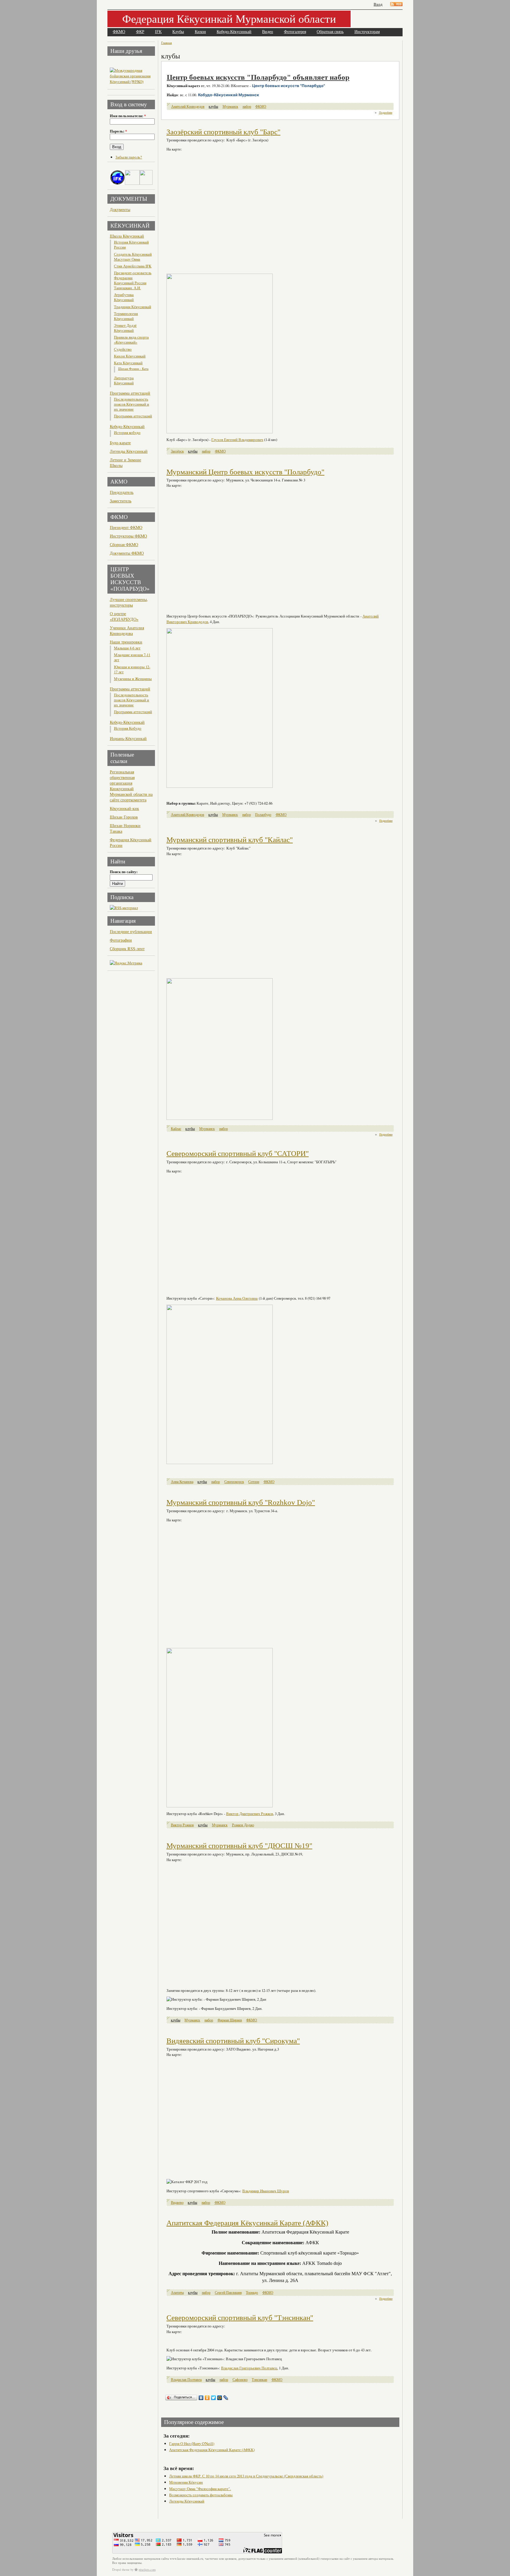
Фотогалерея (295, 32)
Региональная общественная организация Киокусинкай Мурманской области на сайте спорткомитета (131, 786)
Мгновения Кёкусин (186, 2482)
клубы (213, 106)
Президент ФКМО (126, 527)
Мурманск (230, 106)
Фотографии (121, 940)
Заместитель (121, 501)
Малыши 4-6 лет (127, 648)
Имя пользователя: (128, 116)
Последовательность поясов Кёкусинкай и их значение (131, 404)
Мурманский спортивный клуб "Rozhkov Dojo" (241, 1502)
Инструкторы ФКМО (128, 536)
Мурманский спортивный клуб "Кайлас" (230, 840)
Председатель (122, 492)
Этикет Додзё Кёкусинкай (125, 328)
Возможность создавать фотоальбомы (201, 2495)
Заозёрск (177, 451)
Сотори (254, 1482)
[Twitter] (214, 2398)
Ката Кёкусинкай (128, 363)
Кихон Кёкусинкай (130, 356)
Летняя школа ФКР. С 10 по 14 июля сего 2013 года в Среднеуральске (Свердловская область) (246, 2476)
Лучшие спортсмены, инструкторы (129, 602)
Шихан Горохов (124, 817)
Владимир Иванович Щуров (266, 2191)
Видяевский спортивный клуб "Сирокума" (233, 2041)
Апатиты (177, 2292)
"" (288, 86)
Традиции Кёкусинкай (133, 307)
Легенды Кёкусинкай (129, 451)
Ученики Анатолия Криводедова (127, 630)
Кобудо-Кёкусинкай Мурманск (229, 95)
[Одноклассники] (207, 2398)
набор (247, 106)
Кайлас (176, 1129)
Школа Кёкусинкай (127, 236)
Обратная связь (330, 32)
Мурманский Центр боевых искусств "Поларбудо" (245, 472)
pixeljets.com (147, 2570)
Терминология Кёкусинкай (126, 316)
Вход (378, 4)
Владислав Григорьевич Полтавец (249, 2368)
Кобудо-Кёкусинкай (234, 32)
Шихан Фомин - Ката (133, 369)
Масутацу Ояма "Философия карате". (200, 2489)
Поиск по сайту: (124, 872)
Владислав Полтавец (186, 2380)
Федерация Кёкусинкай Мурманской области (229, 18)
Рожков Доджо (243, 1825)
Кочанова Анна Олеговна (237, 1298)
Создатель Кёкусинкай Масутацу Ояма (133, 257)
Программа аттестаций (130, 393)
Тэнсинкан (259, 2380)
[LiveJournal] (226, 2398)
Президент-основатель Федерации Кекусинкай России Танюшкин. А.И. (133, 280)
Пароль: (118, 131)
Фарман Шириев (230, 2020)
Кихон (200, 32)
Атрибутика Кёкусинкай (124, 297)
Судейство (123, 349)
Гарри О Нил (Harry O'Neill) (192, 2443)
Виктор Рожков (182, 1825)
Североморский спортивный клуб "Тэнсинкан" (240, 2318)
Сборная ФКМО (124, 544)
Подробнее (386, 112)
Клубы (178, 32)
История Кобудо (128, 728)
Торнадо (252, 2292)
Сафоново (240, 2380)
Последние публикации (131, 931)
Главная (166, 43)
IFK (158, 32)
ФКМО (119, 32)
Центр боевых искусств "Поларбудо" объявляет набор (258, 77)
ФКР (140, 32)
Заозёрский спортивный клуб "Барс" (223, 132)
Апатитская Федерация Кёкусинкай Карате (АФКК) (247, 2223)
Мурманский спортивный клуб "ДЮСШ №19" (239, 1846)
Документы (120, 209)
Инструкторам (367, 32)
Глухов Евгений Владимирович (237, 440)
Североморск (234, 1482)
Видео (268, 32)
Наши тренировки (126, 642)
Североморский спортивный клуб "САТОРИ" (238, 1153)
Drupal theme (121, 2570)
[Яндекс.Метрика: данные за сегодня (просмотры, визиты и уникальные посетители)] (126, 963)
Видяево (177, 2202)
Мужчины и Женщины (133, 679)
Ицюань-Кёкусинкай (128, 738)
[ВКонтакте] (201, 2398)
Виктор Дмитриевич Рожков (250, 1814)
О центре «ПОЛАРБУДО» (124, 616)
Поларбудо (263, 815)
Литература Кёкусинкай (124, 380)
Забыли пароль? (129, 157)
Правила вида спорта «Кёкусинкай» (131, 340)
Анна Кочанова (182, 1482)
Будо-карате (120, 443)
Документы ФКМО (127, 553)
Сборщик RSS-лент (127, 949)
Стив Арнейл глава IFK (133, 266)
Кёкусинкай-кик (124, 808)
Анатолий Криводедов (188, 106)
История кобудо (127, 433)
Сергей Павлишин (228, 2292)
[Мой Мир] (220, 2398)
